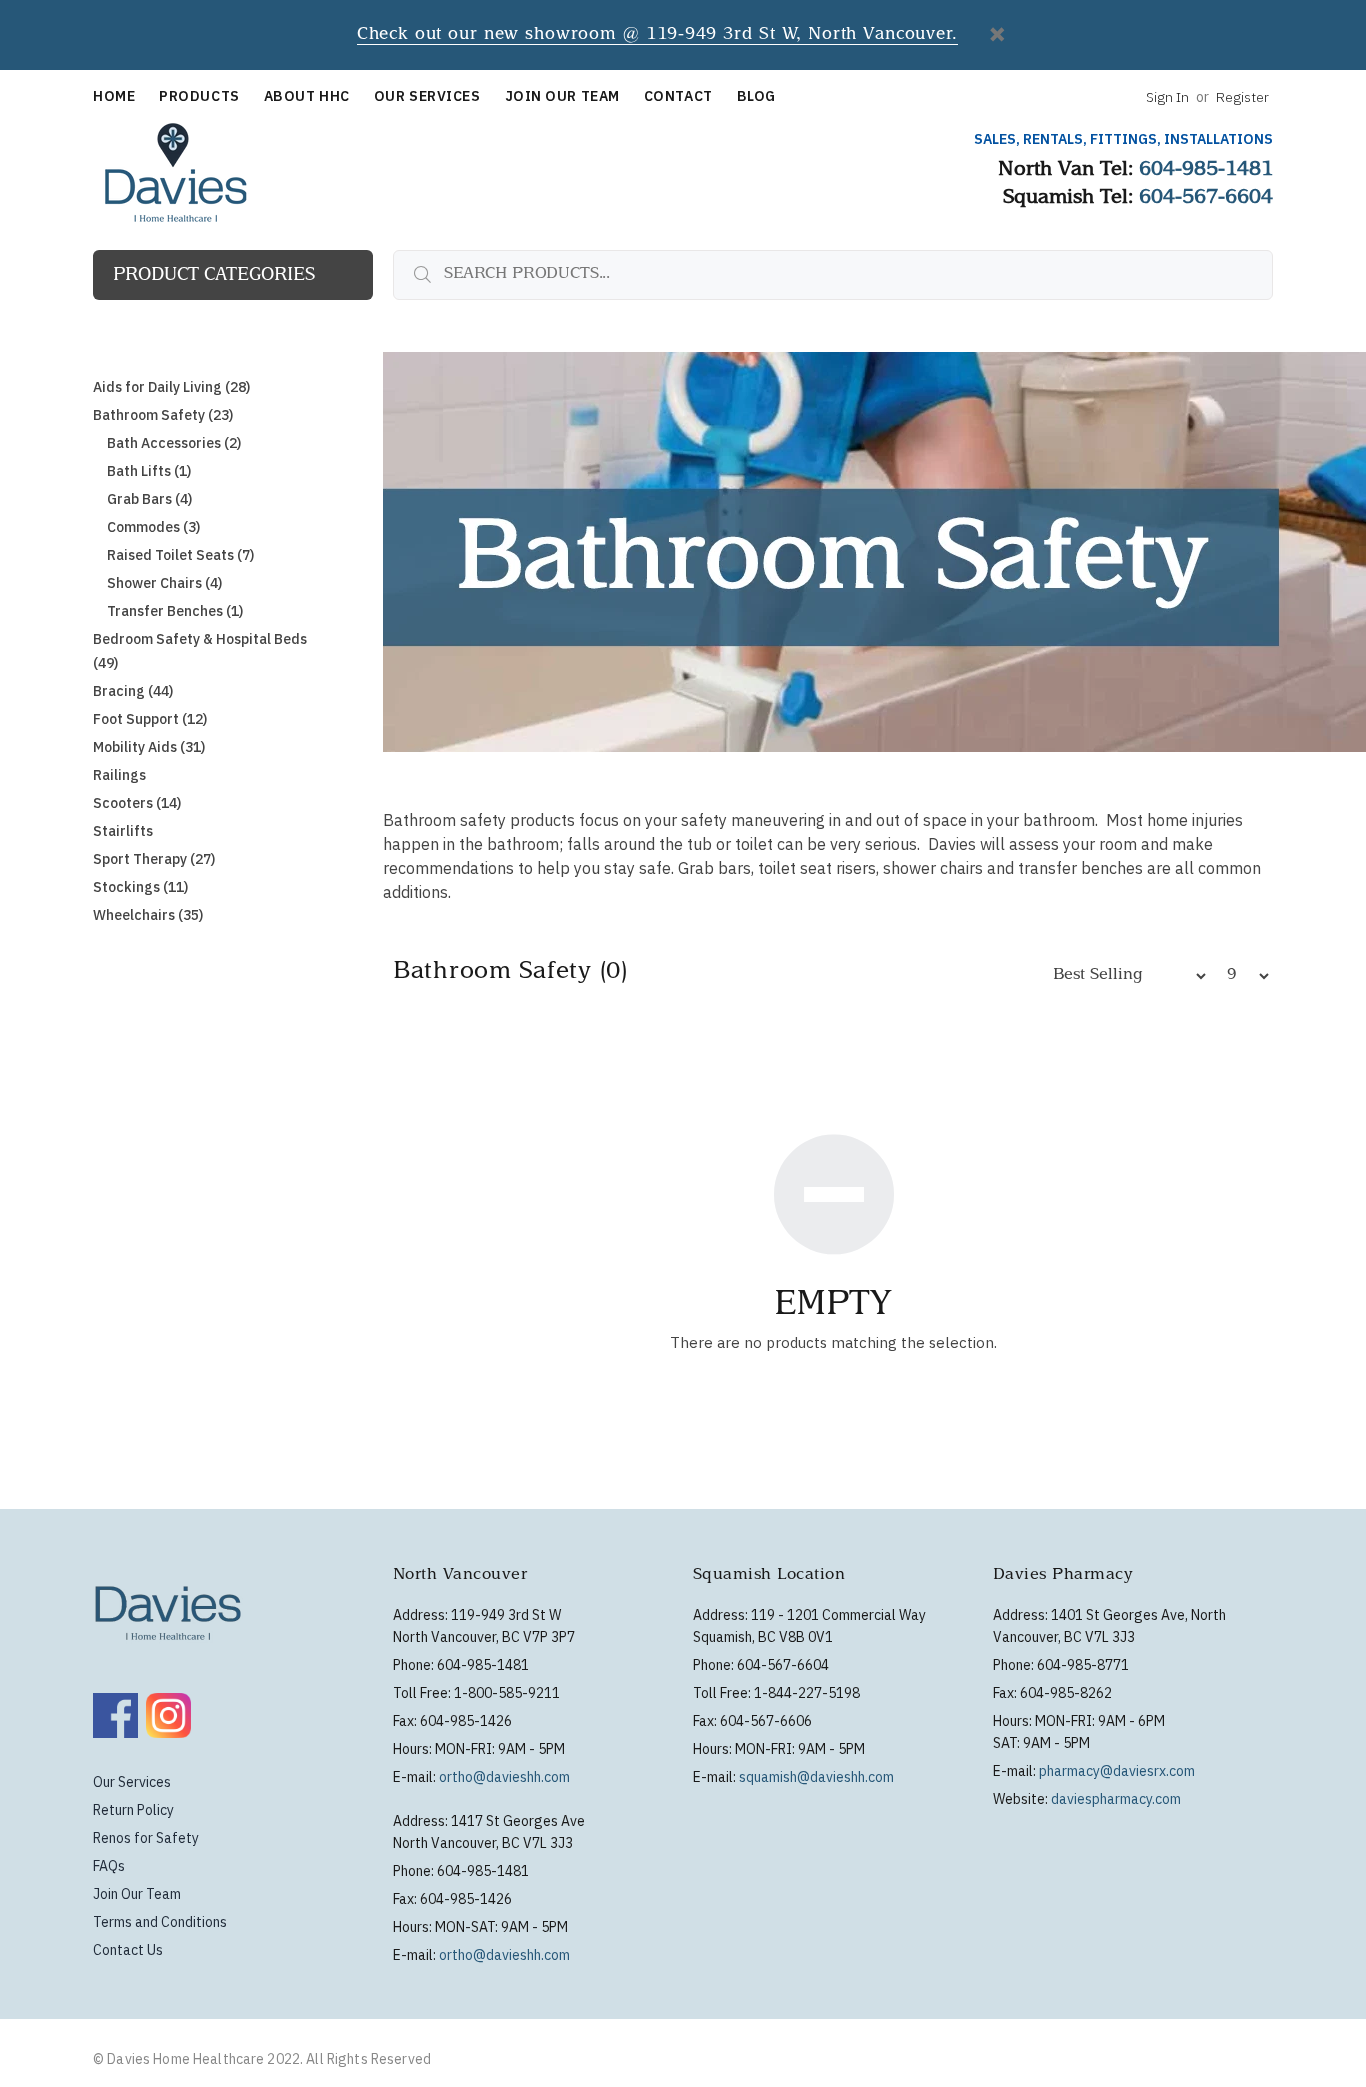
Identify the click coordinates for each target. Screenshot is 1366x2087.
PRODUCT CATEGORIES (214, 276)
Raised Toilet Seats (180, 555)
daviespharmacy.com (1116, 1799)
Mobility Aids (149, 747)
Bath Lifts (149, 471)
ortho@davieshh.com (504, 1777)
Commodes (153, 527)
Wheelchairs (148, 915)
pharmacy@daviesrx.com (1117, 1771)
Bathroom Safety (163, 415)
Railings (119, 775)
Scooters (137, 803)
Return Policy (133, 1810)
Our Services (132, 1782)
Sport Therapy (154, 859)
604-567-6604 (1206, 199)
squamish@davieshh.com (816, 1777)
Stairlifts (123, 831)
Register (1242, 97)
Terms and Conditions (160, 1922)
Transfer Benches (175, 611)
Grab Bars (149, 499)
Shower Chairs (164, 583)
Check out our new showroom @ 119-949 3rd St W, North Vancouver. (657, 35)
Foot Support (150, 719)
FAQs (109, 1866)
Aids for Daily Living (171, 387)
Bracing (133, 691)
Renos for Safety (146, 1838)
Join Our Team (137, 1894)
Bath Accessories (174, 443)
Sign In (1167, 97)
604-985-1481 (1206, 171)
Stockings (140, 887)
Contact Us (128, 1950)
